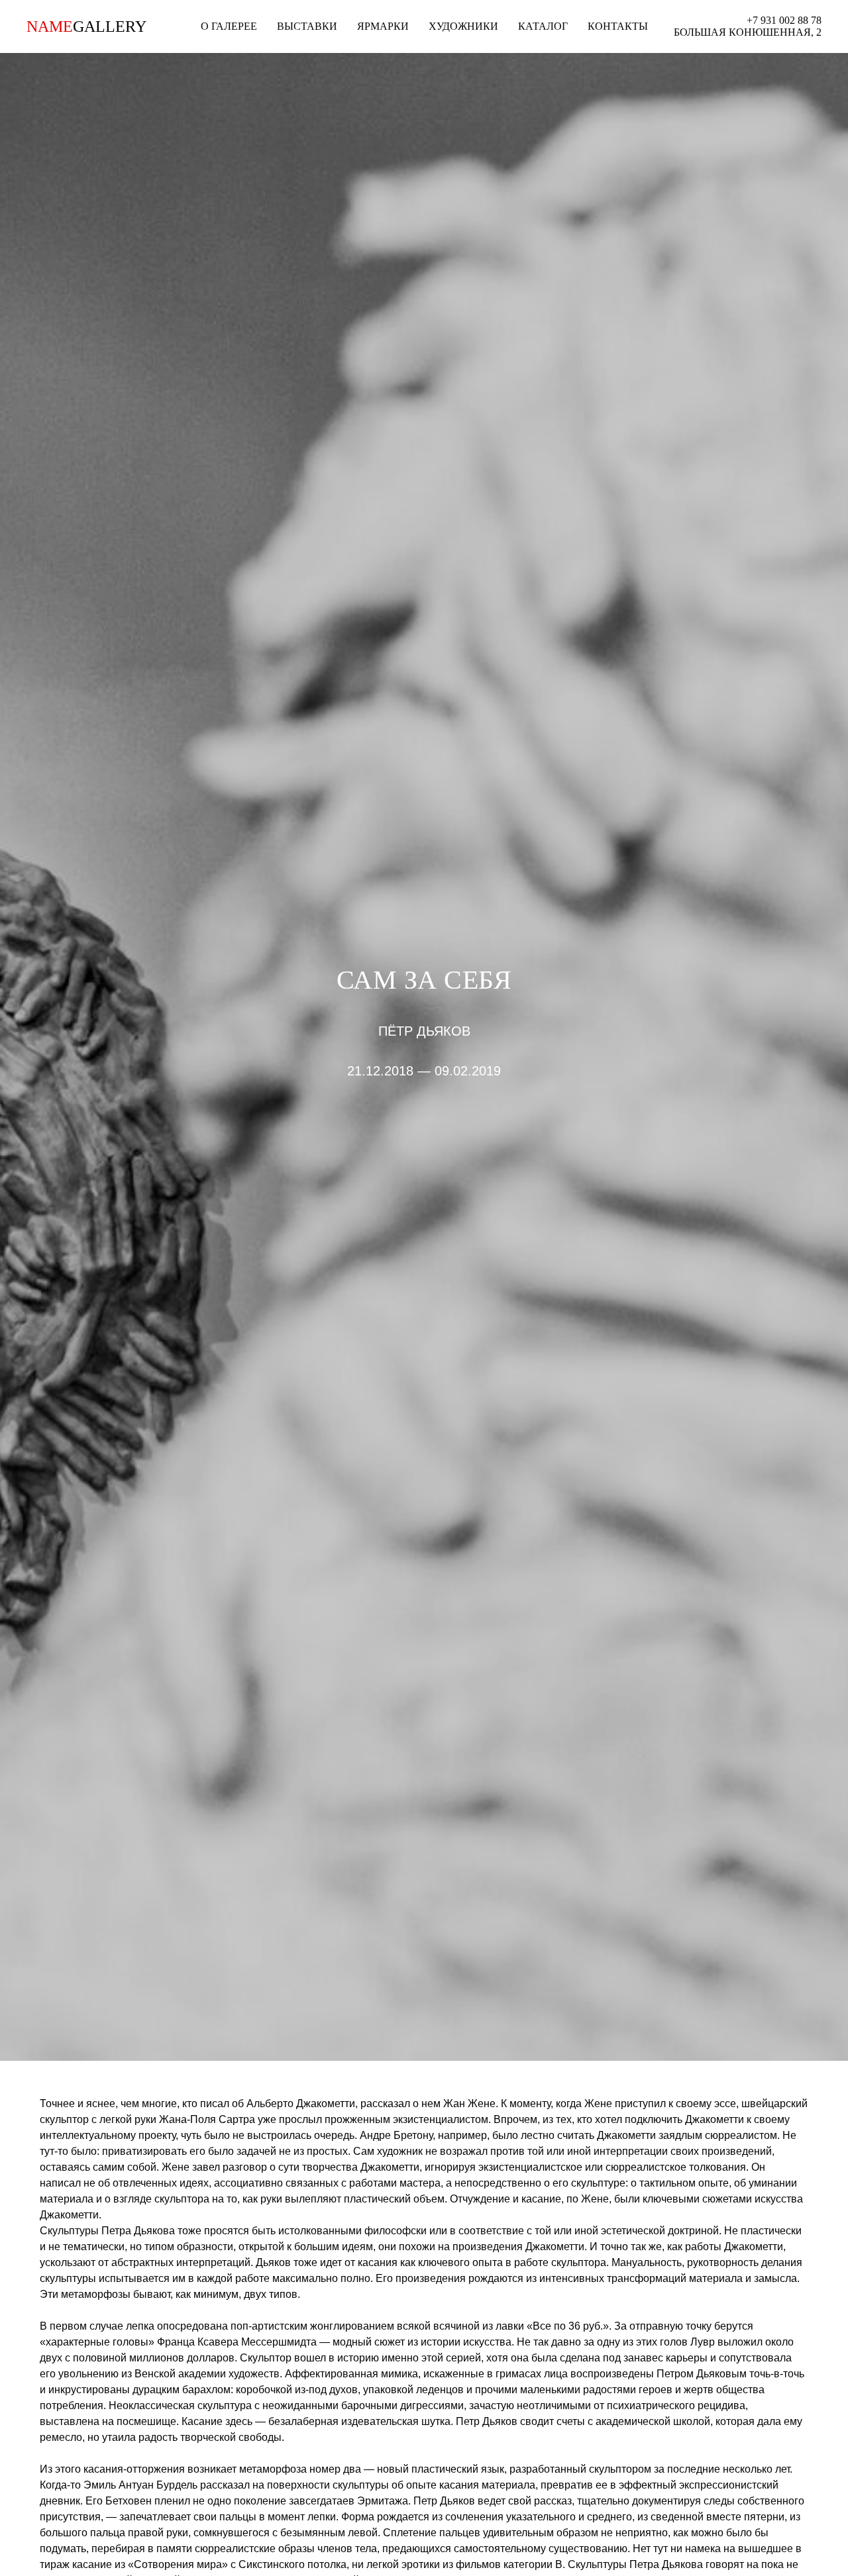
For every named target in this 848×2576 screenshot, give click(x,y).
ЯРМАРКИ (383, 26)
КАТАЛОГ (543, 26)
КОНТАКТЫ (618, 26)
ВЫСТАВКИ (307, 26)
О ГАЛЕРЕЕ (229, 26)
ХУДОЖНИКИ (463, 26)
